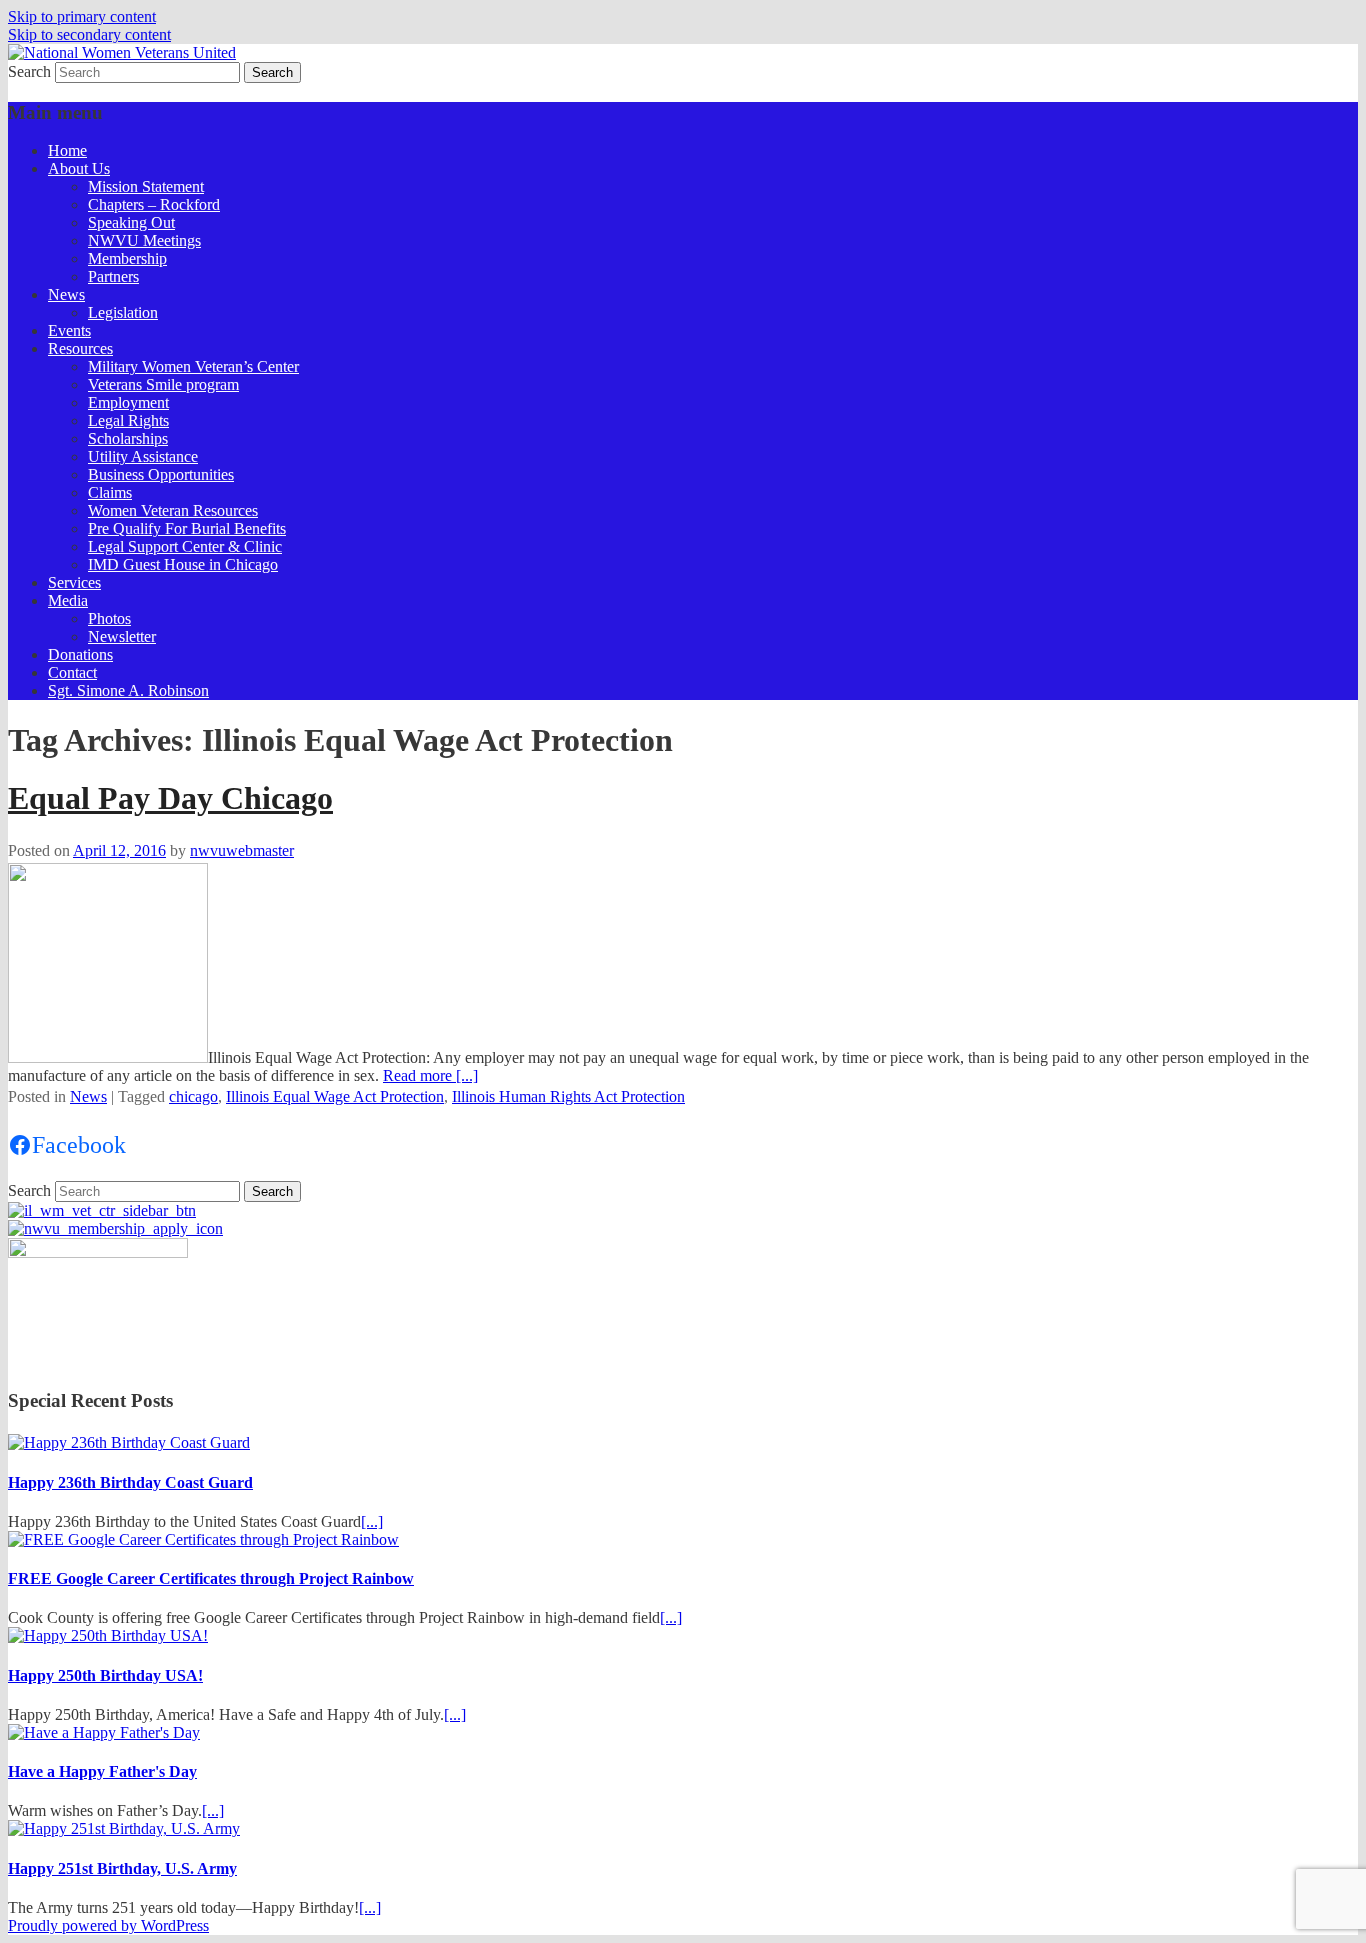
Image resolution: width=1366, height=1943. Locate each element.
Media (68, 600)
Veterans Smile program (163, 384)
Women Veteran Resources (173, 510)
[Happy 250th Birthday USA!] (108, 1635)
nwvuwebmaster (242, 850)
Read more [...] (430, 1075)
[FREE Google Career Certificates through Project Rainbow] (203, 1539)
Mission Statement (146, 186)
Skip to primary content (82, 16)
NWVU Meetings (144, 240)
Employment (128, 402)
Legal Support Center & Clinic (185, 546)
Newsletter (122, 636)
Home (67, 150)
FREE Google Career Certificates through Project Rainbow (211, 1578)
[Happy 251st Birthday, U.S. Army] (124, 1828)
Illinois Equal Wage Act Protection (335, 1096)
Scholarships (128, 438)
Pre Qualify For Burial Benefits (187, 528)
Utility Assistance (143, 456)
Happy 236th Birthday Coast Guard (130, 1482)
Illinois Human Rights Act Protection (568, 1096)
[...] (372, 1521)
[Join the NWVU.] (115, 1228)
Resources (80, 348)
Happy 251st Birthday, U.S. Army (122, 1868)
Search (29, 71)
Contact (72, 672)
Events (69, 330)
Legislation (123, 312)
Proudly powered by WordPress (108, 1925)
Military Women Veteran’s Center (193, 366)
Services (74, 582)
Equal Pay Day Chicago (170, 798)
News (66, 294)
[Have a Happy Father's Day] (104, 1732)
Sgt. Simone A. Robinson (128, 690)
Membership (127, 258)
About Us (79, 168)
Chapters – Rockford (154, 204)
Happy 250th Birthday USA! (105, 1675)
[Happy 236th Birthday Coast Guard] (129, 1442)
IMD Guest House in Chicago (183, 564)
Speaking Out (131, 222)
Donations (80, 654)
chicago (193, 1096)
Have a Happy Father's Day (102, 1771)
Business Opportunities (161, 474)
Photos (109, 618)
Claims (110, 492)
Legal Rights (128, 420)
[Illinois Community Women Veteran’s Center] (102, 1210)
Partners (113, 276)
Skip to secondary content (89, 34)
